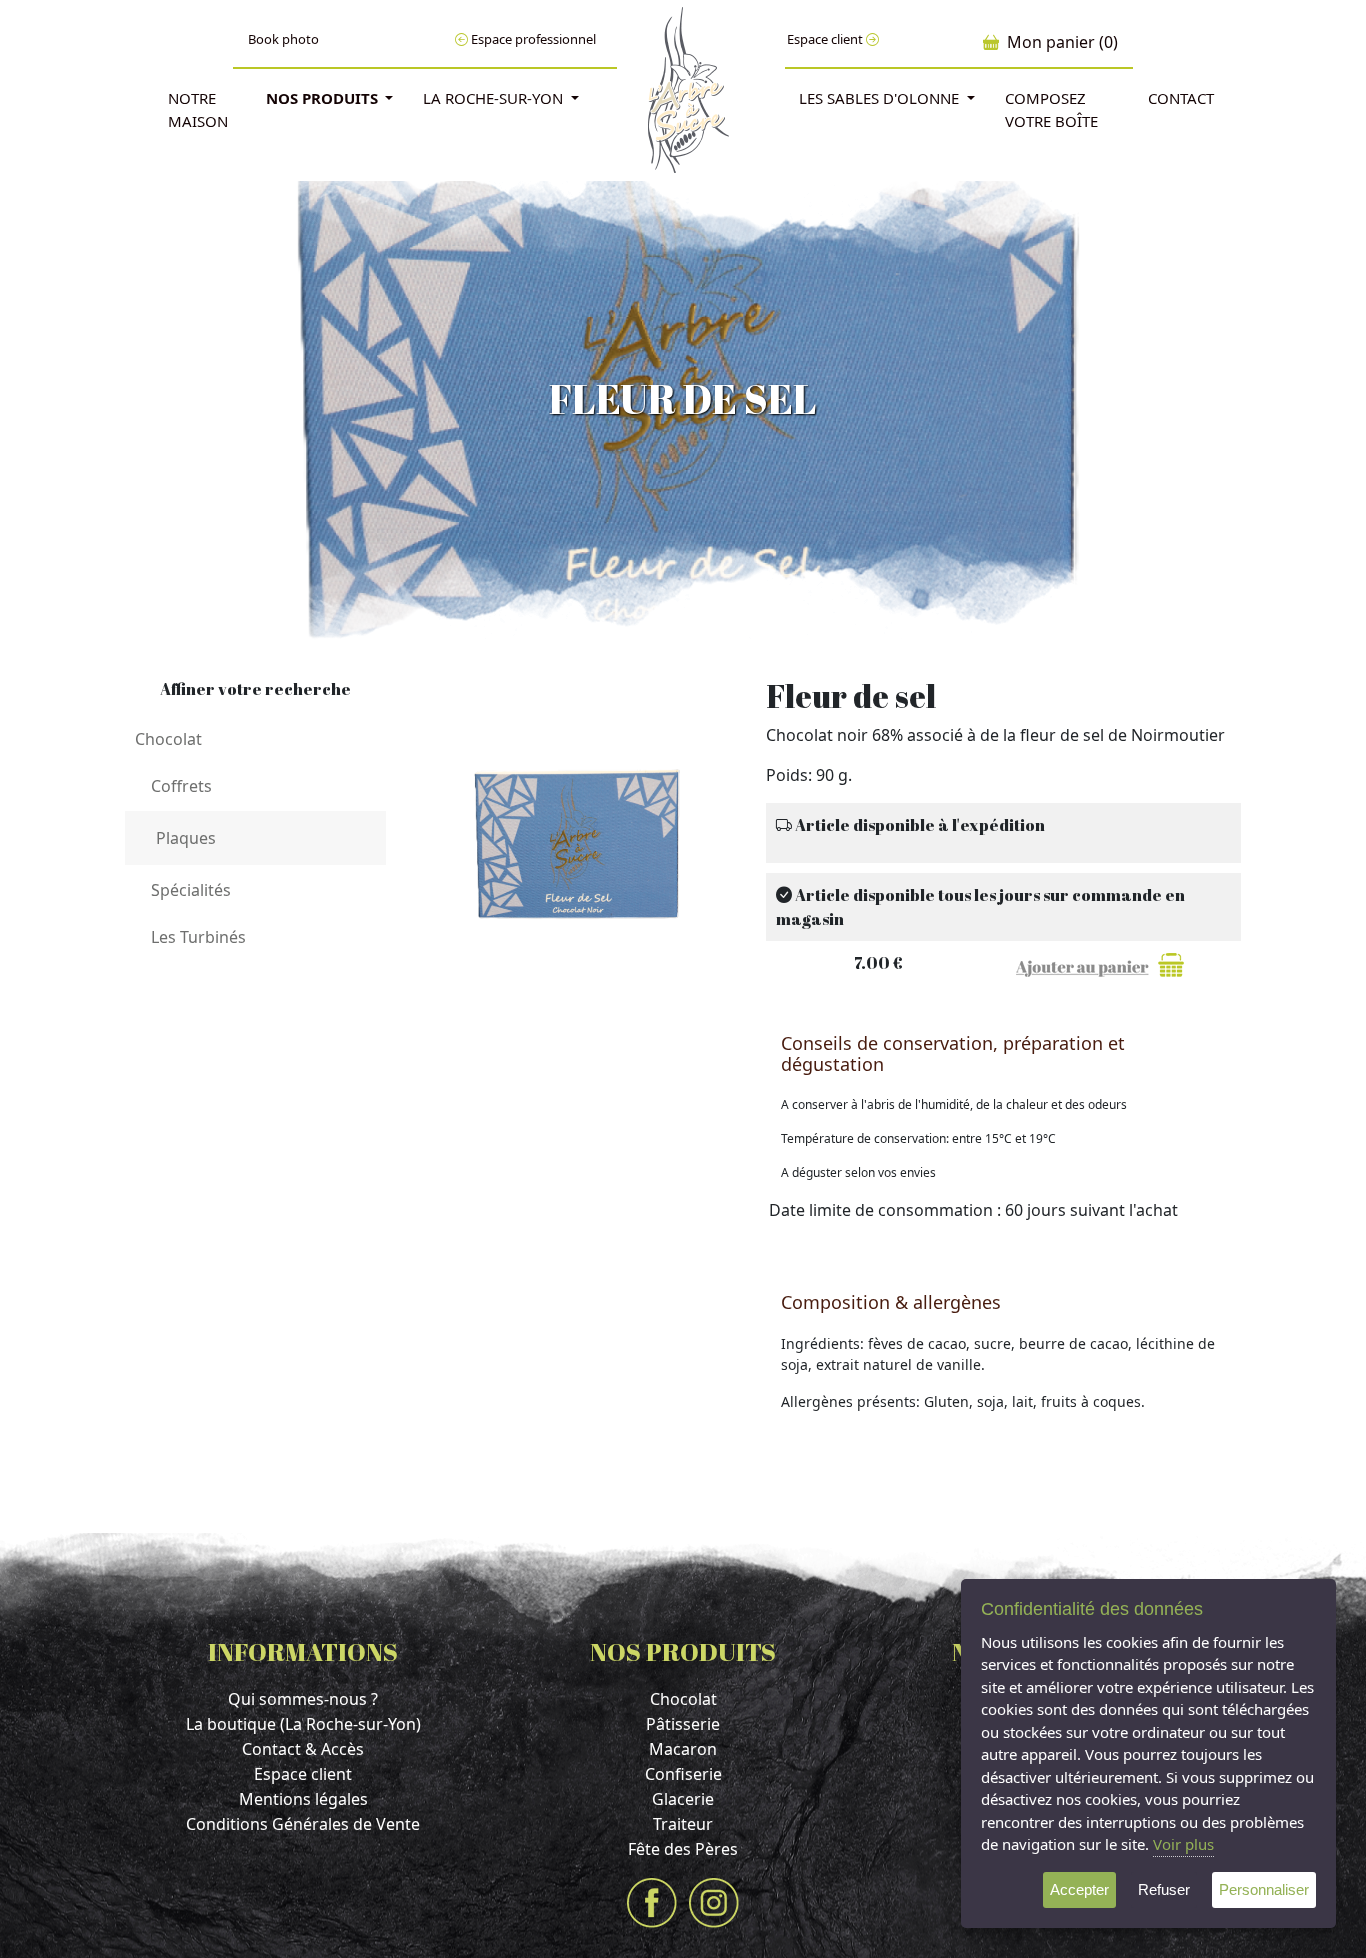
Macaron (683, 1749)
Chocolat (683, 1699)
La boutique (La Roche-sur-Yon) (303, 1724)
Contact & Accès (303, 1749)
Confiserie (683, 1774)
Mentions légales (303, 1799)
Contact (1181, 98)
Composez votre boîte (1051, 109)
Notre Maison (198, 109)
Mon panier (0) (1058, 42)
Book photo (283, 39)
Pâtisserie (683, 1724)
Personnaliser (1264, 1889)
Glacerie (683, 1799)
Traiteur (683, 1824)
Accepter (1079, 1889)
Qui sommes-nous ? (303, 1699)
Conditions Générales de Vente (303, 1824)
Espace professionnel (532, 39)
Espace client (826, 39)
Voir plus (1183, 1844)
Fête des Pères (683, 1849)
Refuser (1164, 1889)
